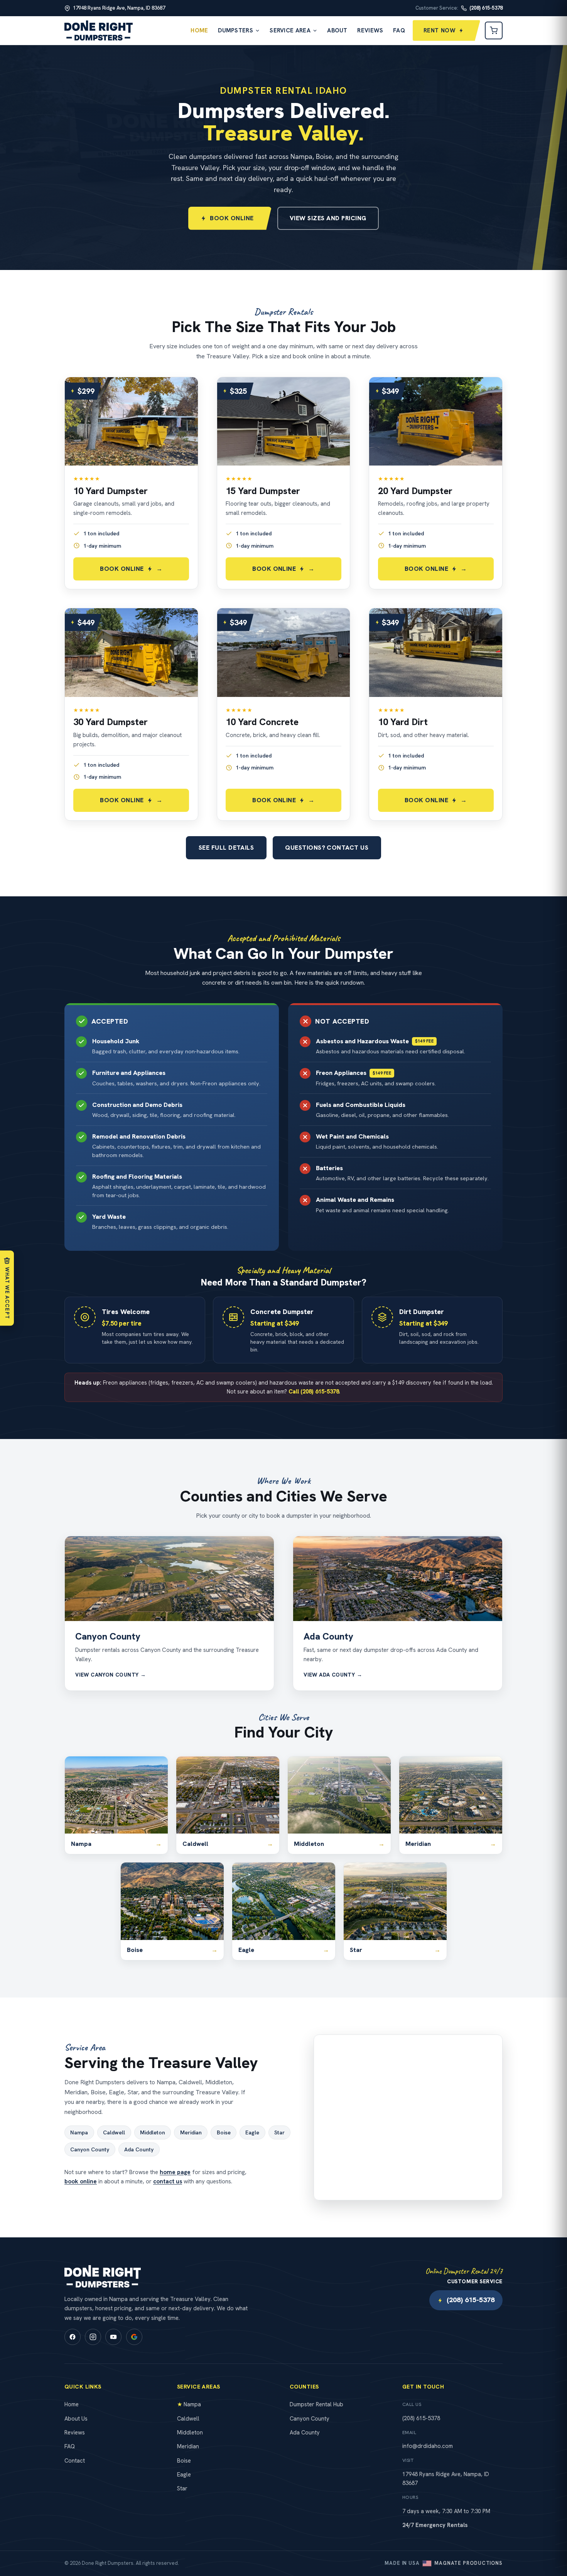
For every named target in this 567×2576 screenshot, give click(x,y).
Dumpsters (235, 30)
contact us (168, 2181)
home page (175, 2172)
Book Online (232, 218)
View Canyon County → (111, 1675)
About (337, 30)
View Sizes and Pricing (328, 218)
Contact (75, 2460)
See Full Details (226, 848)
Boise (224, 2132)
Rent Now (440, 30)
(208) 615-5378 (471, 2300)
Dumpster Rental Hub (316, 2404)
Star (279, 2132)
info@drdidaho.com (428, 2446)
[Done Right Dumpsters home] (99, 30)
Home (199, 30)
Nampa (79, 2132)
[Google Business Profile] (134, 2337)
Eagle (252, 2132)
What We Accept (7, 1293)
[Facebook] (73, 2337)
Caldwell (114, 2132)
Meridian (191, 2132)
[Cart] (494, 30)
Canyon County (108, 1636)
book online (81, 2181)
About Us (76, 2418)
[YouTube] (113, 2337)
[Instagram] (93, 2337)
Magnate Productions (468, 2563)
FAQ (399, 30)
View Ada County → (333, 1675)
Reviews (370, 30)
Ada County (328, 1636)
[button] (131, 483)
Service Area (290, 30)
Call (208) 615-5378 (314, 1391)
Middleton (153, 2132)
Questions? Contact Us (327, 848)
